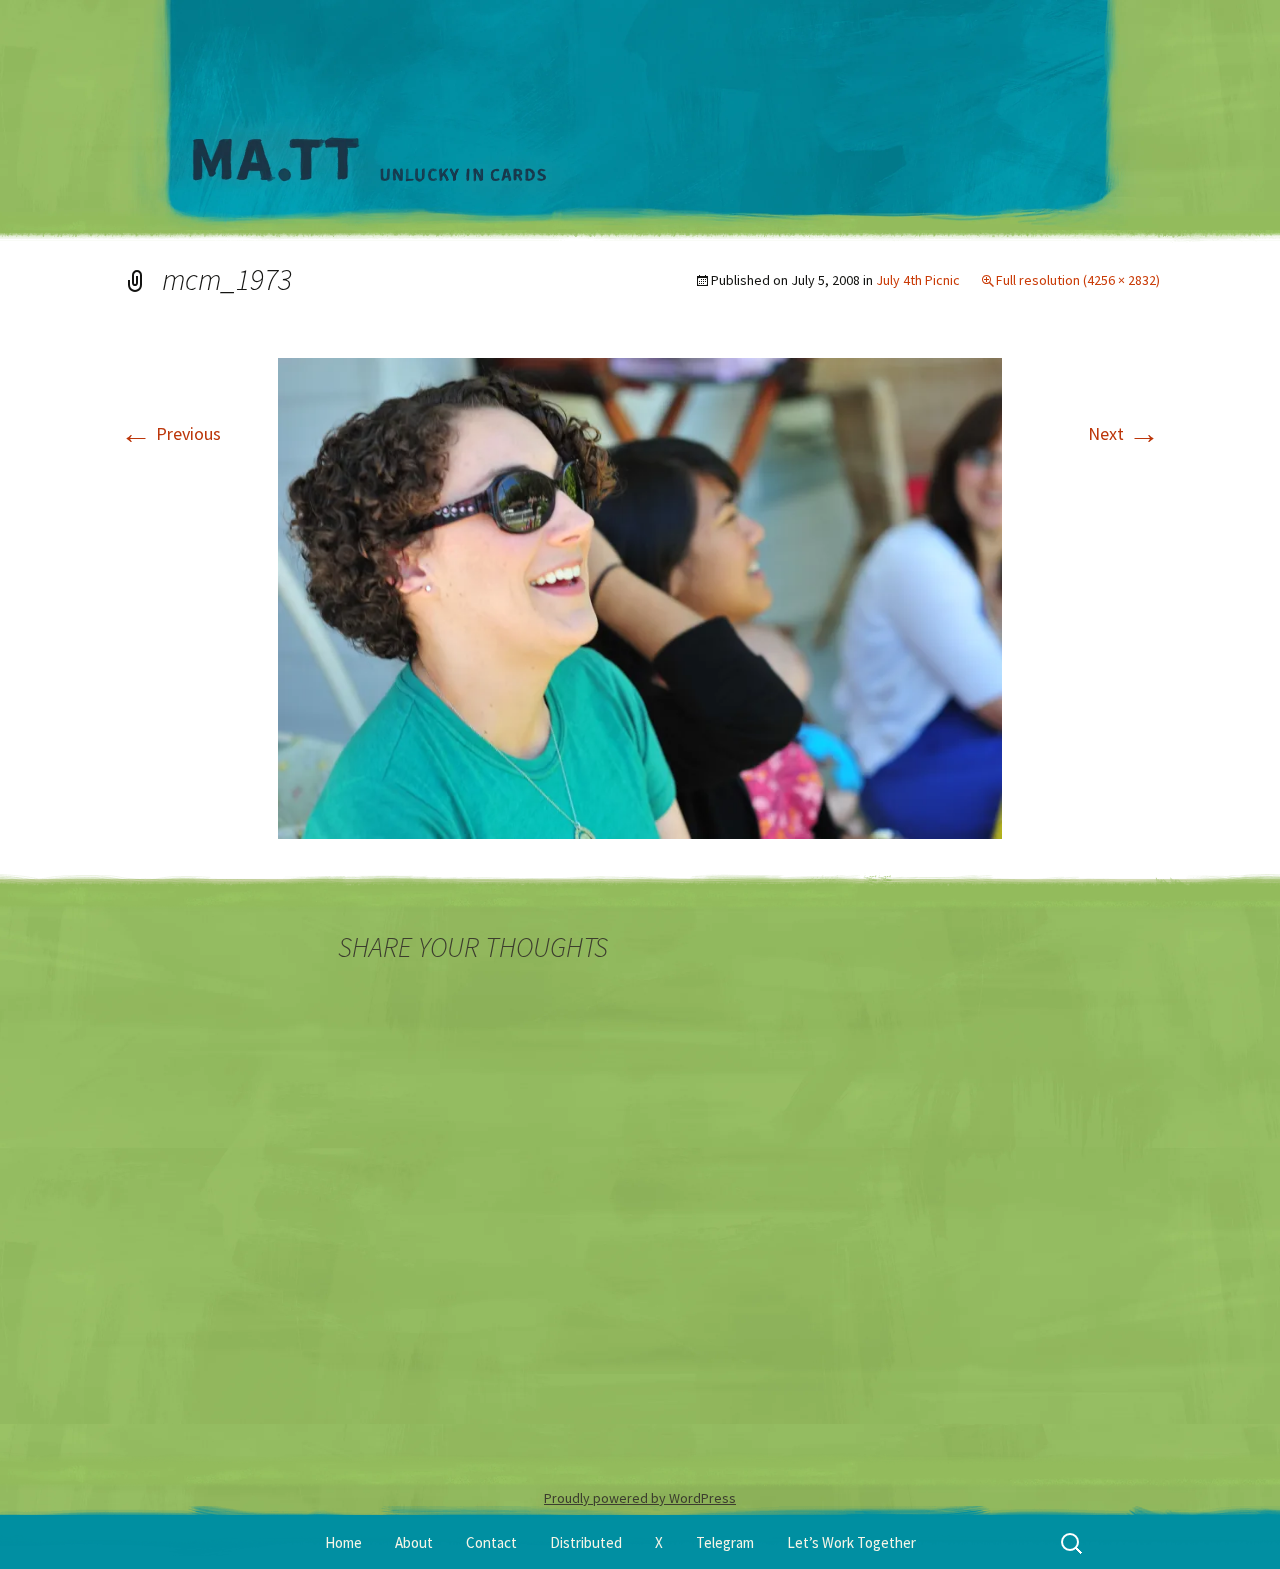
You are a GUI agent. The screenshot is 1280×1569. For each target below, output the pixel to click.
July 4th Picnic (918, 280)
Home (343, 1542)
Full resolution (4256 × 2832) (1078, 280)
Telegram (725, 1542)
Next (1124, 433)
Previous (170, 433)
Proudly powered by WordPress (640, 1498)
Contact (491, 1542)
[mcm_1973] (640, 596)
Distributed (586, 1542)
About (414, 1542)
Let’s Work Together (851, 1542)
